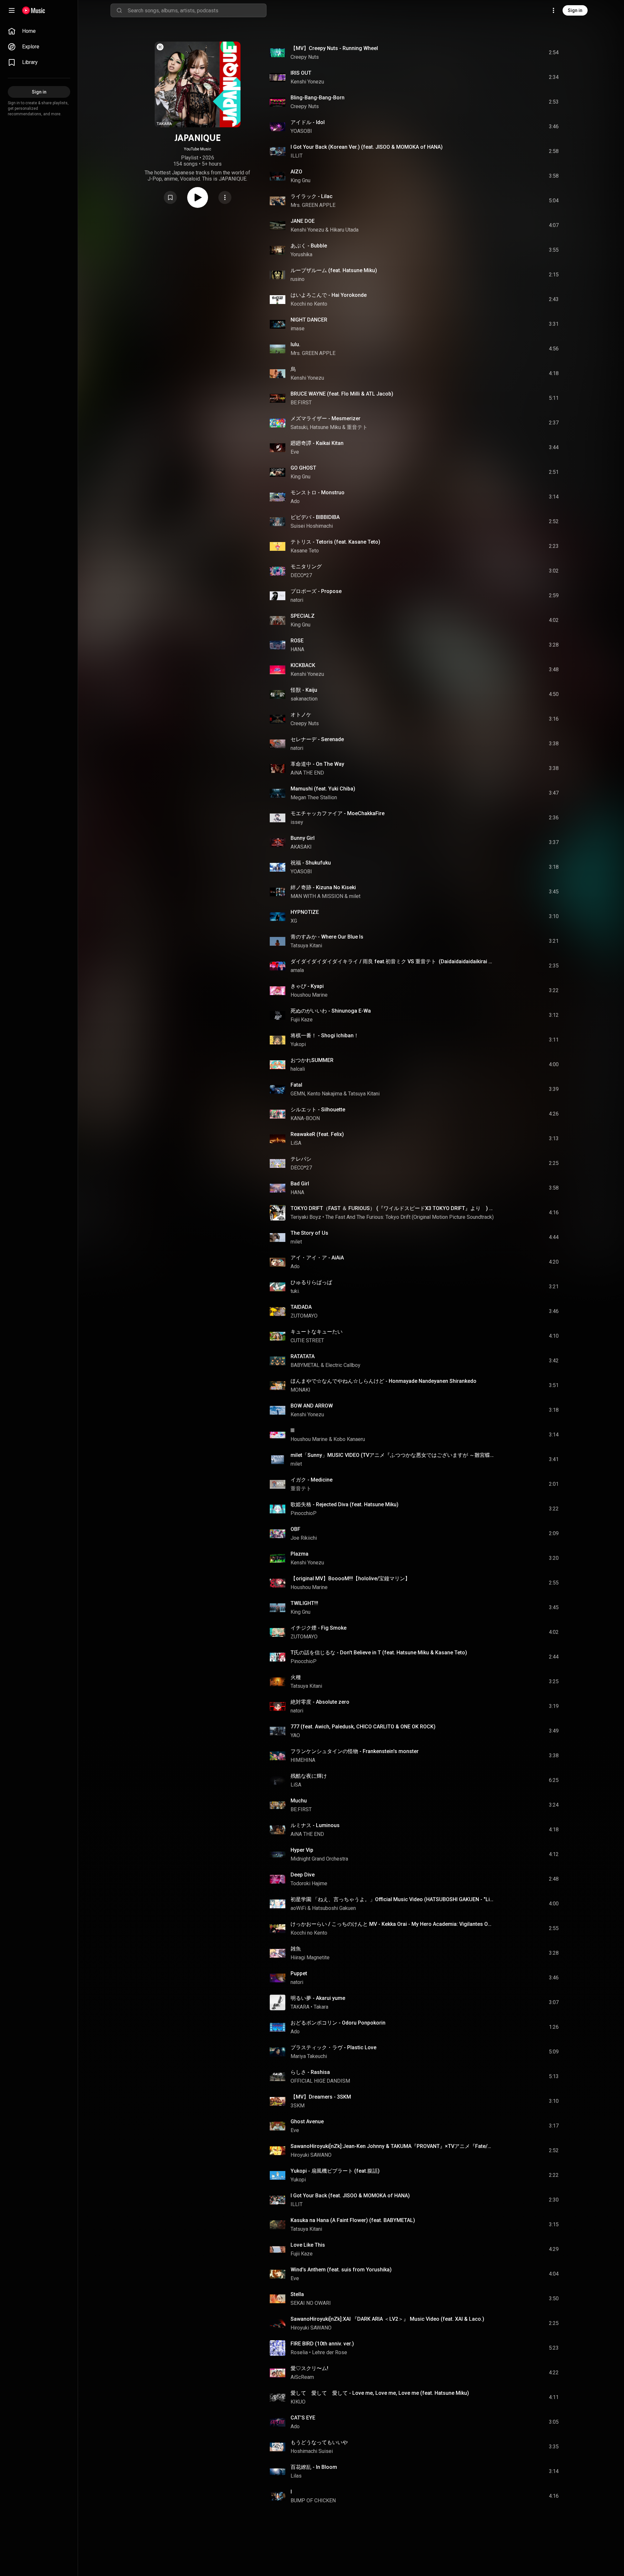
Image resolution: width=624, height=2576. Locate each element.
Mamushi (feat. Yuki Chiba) (323, 789)
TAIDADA (301, 1307)
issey (297, 822)
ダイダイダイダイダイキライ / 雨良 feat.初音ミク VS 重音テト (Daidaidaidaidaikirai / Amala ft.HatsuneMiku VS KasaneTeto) (392, 961)
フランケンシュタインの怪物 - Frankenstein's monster (355, 1751)
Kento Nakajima (325, 1094)
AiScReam (302, 2377)
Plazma (299, 1554)
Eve (295, 452)
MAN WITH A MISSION (317, 896)
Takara (321, 2007)
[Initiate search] (119, 10)
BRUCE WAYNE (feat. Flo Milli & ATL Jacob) (342, 394)
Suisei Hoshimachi (312, 526)
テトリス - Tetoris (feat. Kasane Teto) (335, 542)
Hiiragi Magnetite (310, 1957)
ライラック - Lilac (312, 196)
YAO (295, 1735)
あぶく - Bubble (309, 246)
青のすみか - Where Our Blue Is (327, 937)
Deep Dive (303, 1875)
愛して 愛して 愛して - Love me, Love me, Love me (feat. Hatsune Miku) (380, 2393)
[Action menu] (225, 197)
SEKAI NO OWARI (311, 2303)
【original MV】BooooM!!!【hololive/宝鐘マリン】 (350, 1578)
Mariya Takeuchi (309, 2056)
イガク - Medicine (312, 1480)
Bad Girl (300, 1184)
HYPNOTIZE (305, 912)
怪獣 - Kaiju (304, 690)
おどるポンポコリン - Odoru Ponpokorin (338, 2023)
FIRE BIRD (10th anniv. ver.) (322, 2344)
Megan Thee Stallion (314, 797)
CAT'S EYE (303, 2418)
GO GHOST (303, 468)
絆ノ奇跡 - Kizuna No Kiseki (323, 887)
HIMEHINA (303, 1760)
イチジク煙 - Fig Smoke (318, 1628)
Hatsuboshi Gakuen (334, 1908)
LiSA (296, 1143)
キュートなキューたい (317, 1332)
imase (298, 328)
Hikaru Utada (344, 230)
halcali (298, 1069)
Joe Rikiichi (304, 1538)
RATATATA (303, 1356)
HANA (297, 649)
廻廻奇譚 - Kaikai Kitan (317, 443)
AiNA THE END (307, 773)
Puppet (299, 1973)
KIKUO (298, 2402)
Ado (295, 501)
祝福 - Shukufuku (311, 863)
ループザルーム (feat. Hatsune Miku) (334, 270)
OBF (295, 1529)
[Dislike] (517, 53)
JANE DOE (303, 221)
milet (355, 896)
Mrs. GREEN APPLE (313, 205)
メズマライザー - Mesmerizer (325, 418)
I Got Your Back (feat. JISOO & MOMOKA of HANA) (350, 2196)
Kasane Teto (305, 551)
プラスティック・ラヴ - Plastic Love (333, 2047)
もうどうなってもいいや (319, 2442)
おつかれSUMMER (312, 1060)
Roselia (299, 2352)
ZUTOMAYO (304, 1316)
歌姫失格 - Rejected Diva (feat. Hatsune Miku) (344, 1504)
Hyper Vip (302, 1850)
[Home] (34, 10)
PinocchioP (304, 1513)
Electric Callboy (343, 1365)
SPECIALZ (303, 616)
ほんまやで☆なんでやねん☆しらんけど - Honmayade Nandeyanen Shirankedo (383, 1381)
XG (294, 921)
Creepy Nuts (305, 57)
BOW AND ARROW (312, 1406)
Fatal (296, 1085)
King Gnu (300, 180)
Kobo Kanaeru (349, 1439)
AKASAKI (301, 847)
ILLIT (297, 156)
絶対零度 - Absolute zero (320, 1702)
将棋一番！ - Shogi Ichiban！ (325, 1035)
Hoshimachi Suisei (312, 2451)
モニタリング (306, 567)
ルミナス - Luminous (315, 1825)
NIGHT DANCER (309, 320)
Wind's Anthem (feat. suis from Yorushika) (341, 2270)
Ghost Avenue (307, 2121)
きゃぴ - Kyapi (307, 986)
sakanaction (304, 699)
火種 (296, 1677)
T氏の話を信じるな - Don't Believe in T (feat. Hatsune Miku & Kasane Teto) (379, 1653)
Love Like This (308, 2245)
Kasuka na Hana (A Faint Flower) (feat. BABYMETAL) (353, 2220)
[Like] (505, 53)
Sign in (575, 10)
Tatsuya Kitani (306, 946)
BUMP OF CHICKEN (313, 2500)
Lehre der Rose (330, 2352)
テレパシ (301, 1159)
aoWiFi (298, 1908)
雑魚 (296, 1949)
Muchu (299, 1801)
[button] (170, 197)
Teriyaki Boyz (306, 1217)
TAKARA (300, 2007)
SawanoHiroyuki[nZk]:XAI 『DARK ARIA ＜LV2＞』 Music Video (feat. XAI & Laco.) (387, 2319)
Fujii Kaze (302, 1020)
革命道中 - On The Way (317, 764)
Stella (297, 2294)
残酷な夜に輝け (309, 1776)
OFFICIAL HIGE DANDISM (320, 2081)
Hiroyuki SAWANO (311, 2155)
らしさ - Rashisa (310, 2072)
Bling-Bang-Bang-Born (318, 98)
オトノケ (301, 715)
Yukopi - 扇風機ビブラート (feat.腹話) (335, 2171)
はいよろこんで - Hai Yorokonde (329, 295)
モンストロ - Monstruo (318, 492)
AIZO (296, 172)
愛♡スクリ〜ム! (309, 2368)
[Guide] (12, 10)
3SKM (298, 2106)
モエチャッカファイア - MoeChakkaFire (338, 813)
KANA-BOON (305, 1118)
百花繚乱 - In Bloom (314, 2467)
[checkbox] (554, 53)
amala (297, 970)
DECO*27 (301, 575)
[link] (39, 31)
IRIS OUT (301, 73)
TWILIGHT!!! (304, 1603)
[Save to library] (170, 197)
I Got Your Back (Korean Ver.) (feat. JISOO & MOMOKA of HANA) (367, 147)
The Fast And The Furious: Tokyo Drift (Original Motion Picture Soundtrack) (409, 1217)
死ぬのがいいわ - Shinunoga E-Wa (331, 1011)
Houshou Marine (309, 995)
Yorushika (301, 254)
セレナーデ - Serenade (317, 739)
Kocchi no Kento (309, 304)
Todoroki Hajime (309, 1883)
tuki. (295, 1291)
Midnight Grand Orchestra (319, 1859)
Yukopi (298, 1044)
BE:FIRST (301, 403)
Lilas (296, 2476)
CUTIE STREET (307, 1340)
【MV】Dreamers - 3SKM (321, 2097)
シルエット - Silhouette (318, 1110)
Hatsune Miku (325, 427)
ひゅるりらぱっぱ (311, 1282)
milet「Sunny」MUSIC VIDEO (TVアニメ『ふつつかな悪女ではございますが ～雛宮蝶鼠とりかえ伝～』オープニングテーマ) (392, 1455)
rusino (298, 279)
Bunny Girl (303, 838)
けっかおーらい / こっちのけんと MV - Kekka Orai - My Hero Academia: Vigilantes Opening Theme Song (392, 1924)
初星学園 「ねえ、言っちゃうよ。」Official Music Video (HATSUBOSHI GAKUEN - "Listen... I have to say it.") (392, 1899)
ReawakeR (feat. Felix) (317, 1134)
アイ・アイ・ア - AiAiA (317, 1258)
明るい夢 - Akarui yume (318, 1998)
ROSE (297, 641)
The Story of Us (309, 1233)
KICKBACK (303, 665)
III (292, 1430)
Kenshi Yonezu (307, 82)
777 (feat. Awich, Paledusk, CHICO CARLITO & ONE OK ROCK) (363, 1727)
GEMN (298, 1094)
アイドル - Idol (308, 122)
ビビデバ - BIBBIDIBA (315, 517)
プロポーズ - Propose (316, 591)
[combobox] (197, 10)
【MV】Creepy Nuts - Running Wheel (334, 48)
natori (297, 600)
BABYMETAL (305, 1365)
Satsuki (299, 427)
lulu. (295, 344)
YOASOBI (301, 131)
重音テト (357, 427)
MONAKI (300, 1390)
